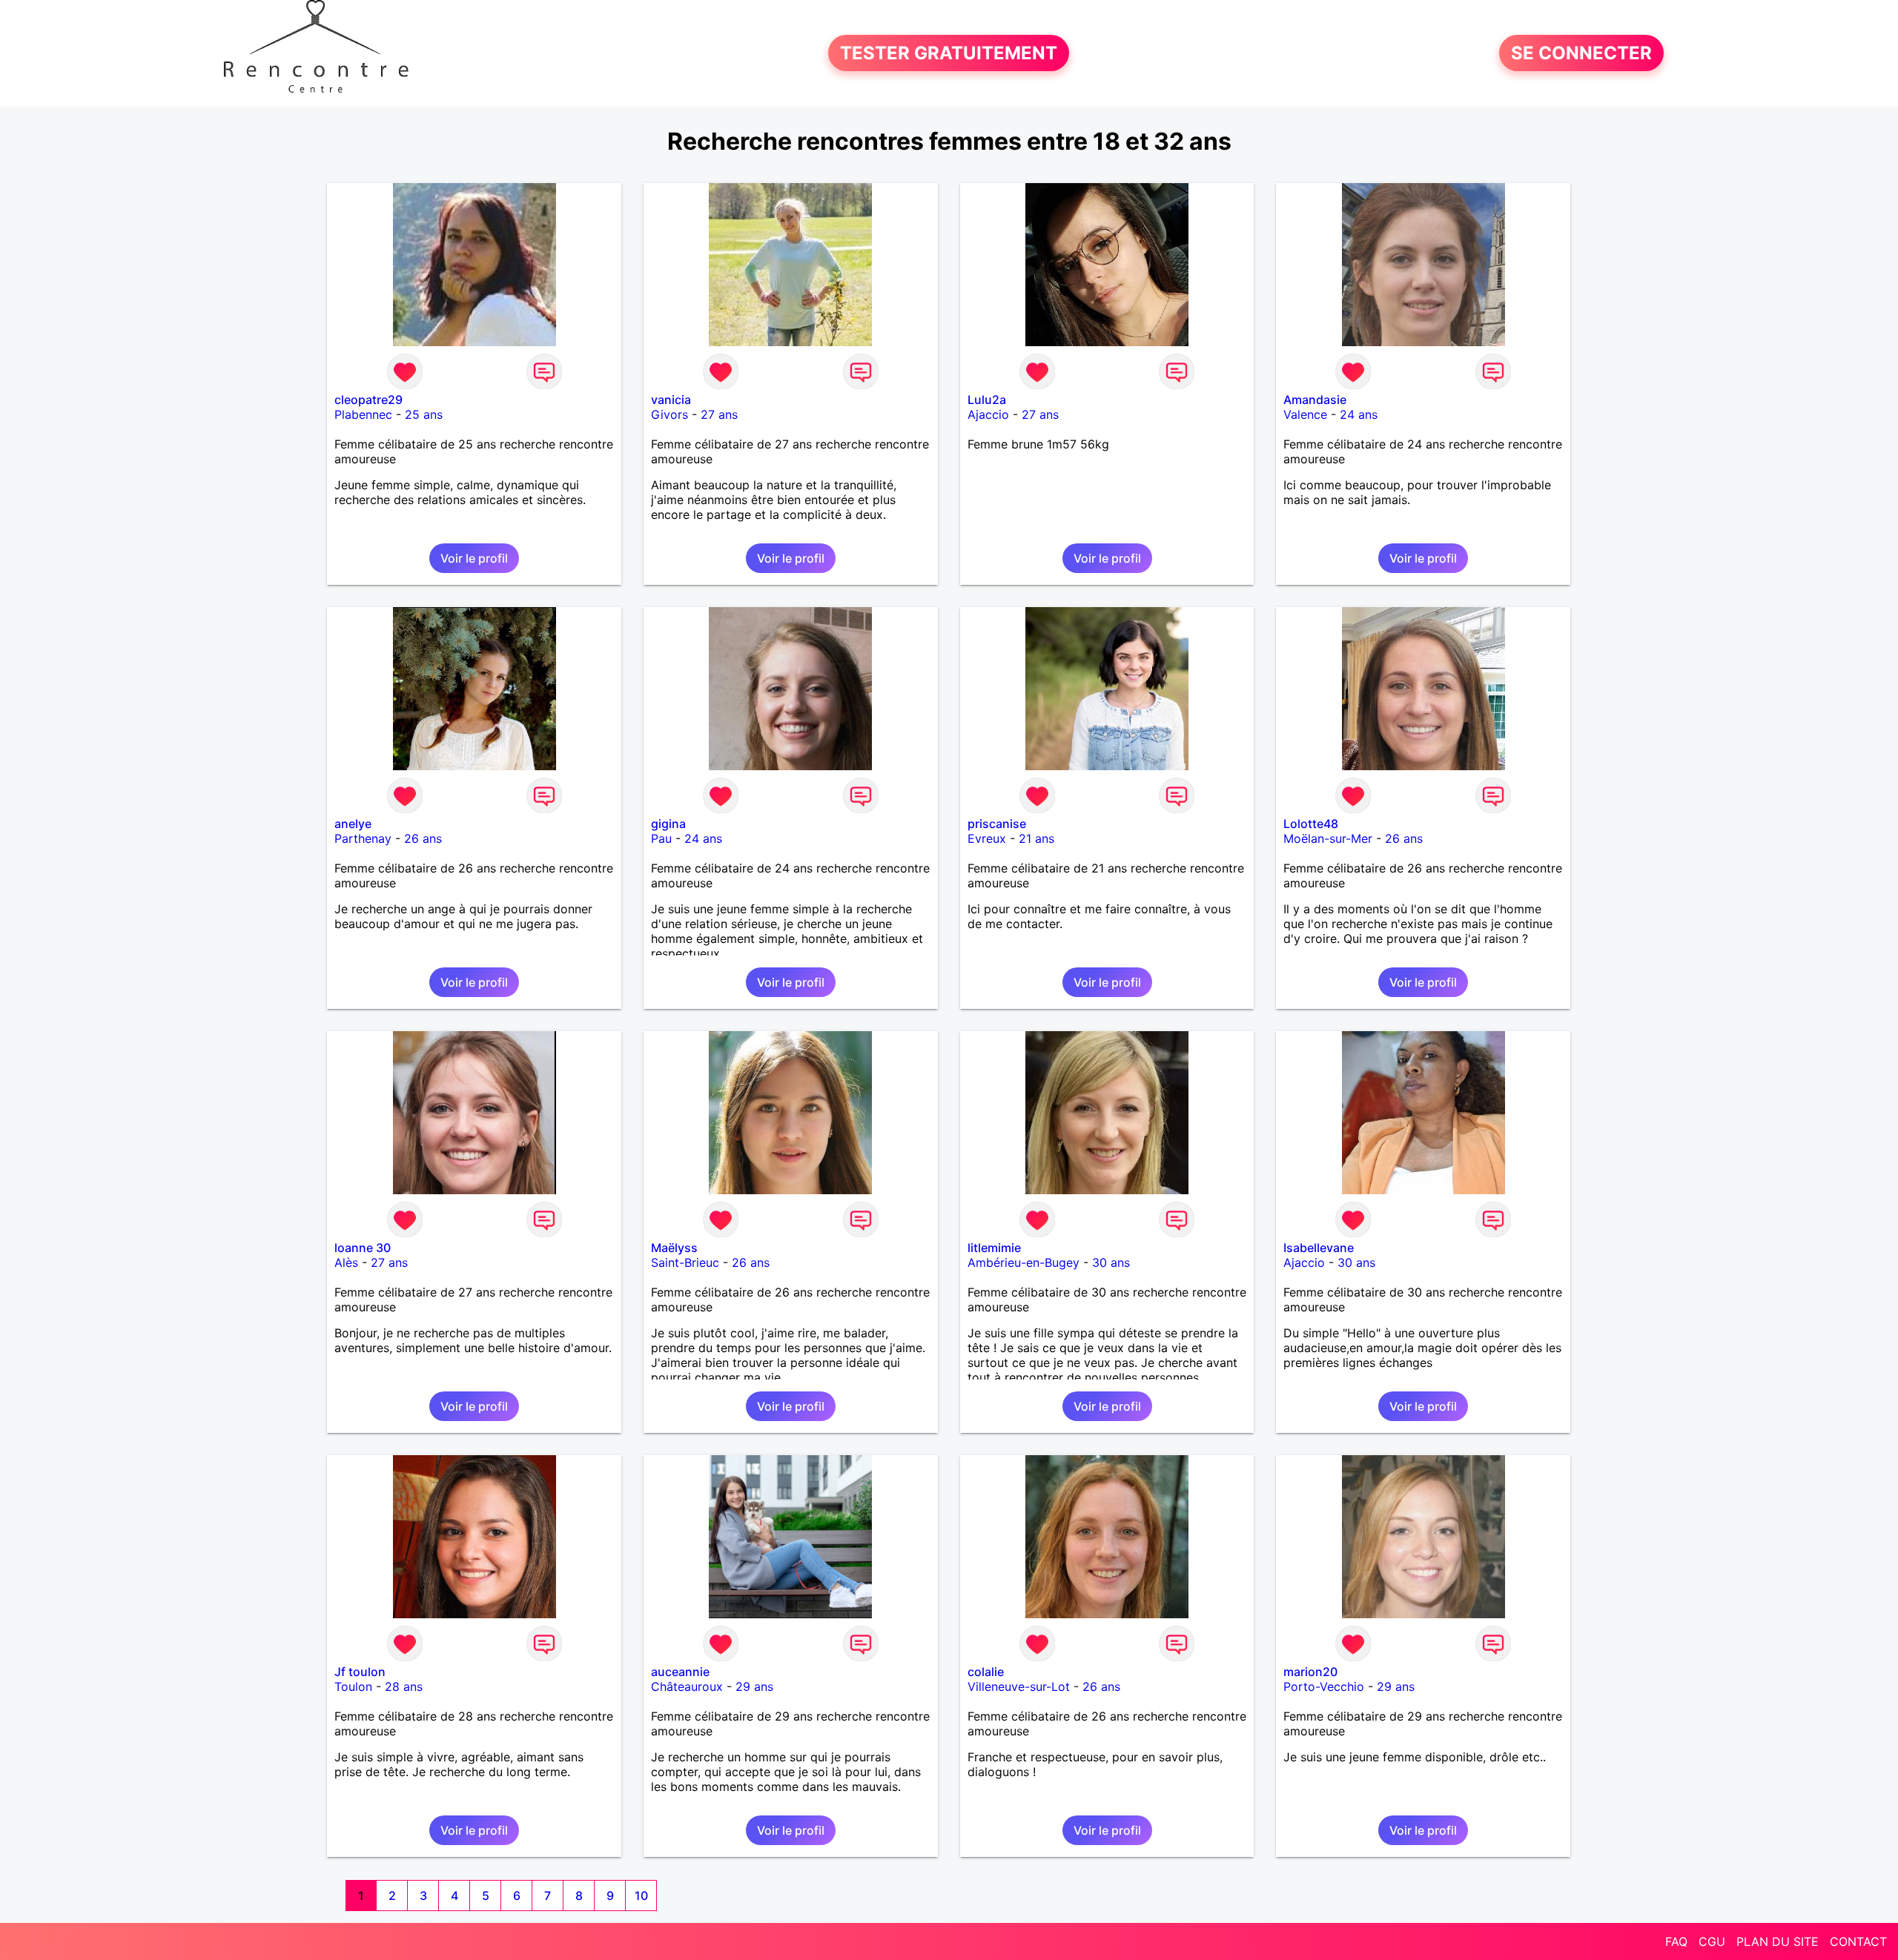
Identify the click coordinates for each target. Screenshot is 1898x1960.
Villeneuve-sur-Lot (1019, 1686)
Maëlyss (674, 1248)
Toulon (353, 1686)
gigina (668, 824)
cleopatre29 (368, 400)
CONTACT (1858, 1941)
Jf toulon (360, 1672)
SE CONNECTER (1581, 53)
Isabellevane (1319, 1248)
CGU (1712, 1941)
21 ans (1036, 838)
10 (641, 1896)
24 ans (1359, 414)
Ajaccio (988, 414)
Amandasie (1315, 400)
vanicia (671, 400)
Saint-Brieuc (685, 1262)
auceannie (680, 1672)
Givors (669, 414)
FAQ (1676, 1941)
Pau (661, 838)
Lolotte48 (1311, 824)
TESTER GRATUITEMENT (949, 53)
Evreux (987, 838)
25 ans (424, 414)
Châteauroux (687, 1686)
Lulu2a (987, 400)
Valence (1305, 414)
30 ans (1111, 1262)
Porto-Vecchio (1324, 1686)
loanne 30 (363, 1248)
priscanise (997, 824)
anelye (353, 824)
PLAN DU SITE (1778, 1941)
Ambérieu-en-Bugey (1024, 1262)
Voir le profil (474, 558)
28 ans (404, 1686)
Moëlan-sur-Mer (1328, 838)
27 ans (719, 414)
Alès (346, 1262)
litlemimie (994, 1248)
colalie (986, 1672)
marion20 (1310, 1672)
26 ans (423, 838)
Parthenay (363, 838)
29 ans (754, 1686)
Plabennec (363, 414)
